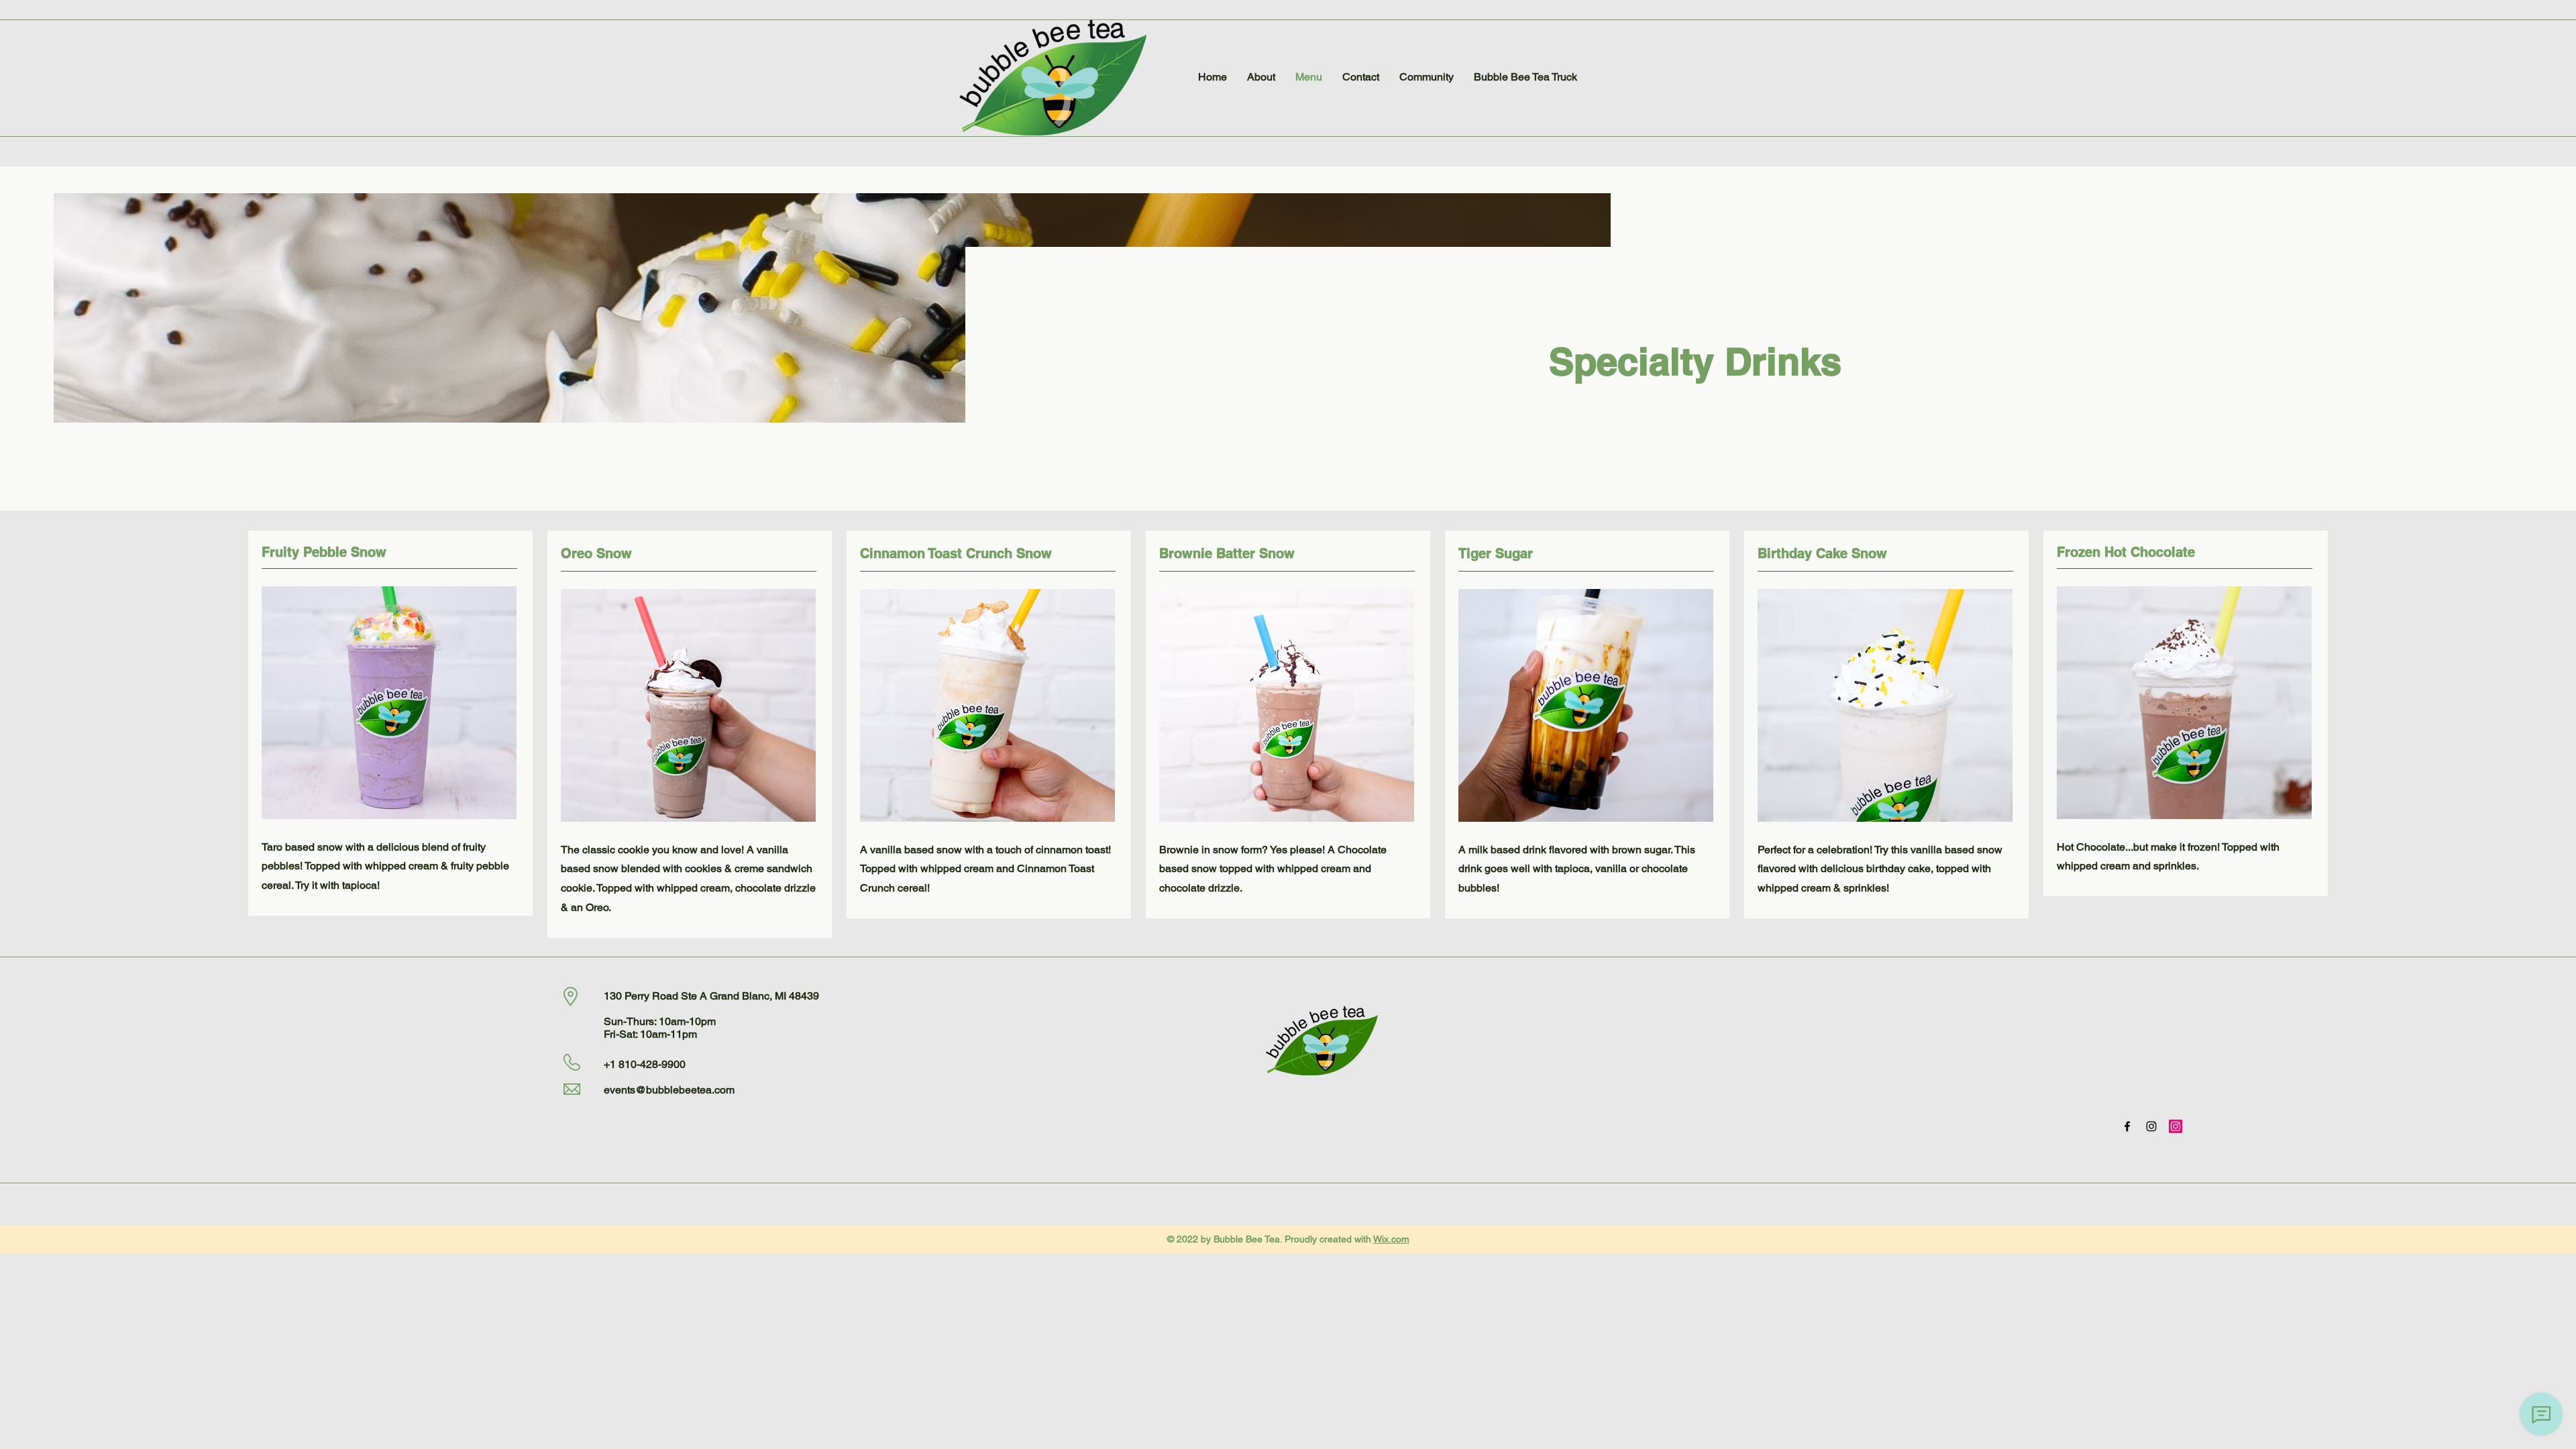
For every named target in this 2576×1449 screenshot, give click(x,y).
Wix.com (1391, 1239)
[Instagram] (2151, 1126)
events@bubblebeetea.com (669, 1090)
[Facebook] (2127, 1126)
